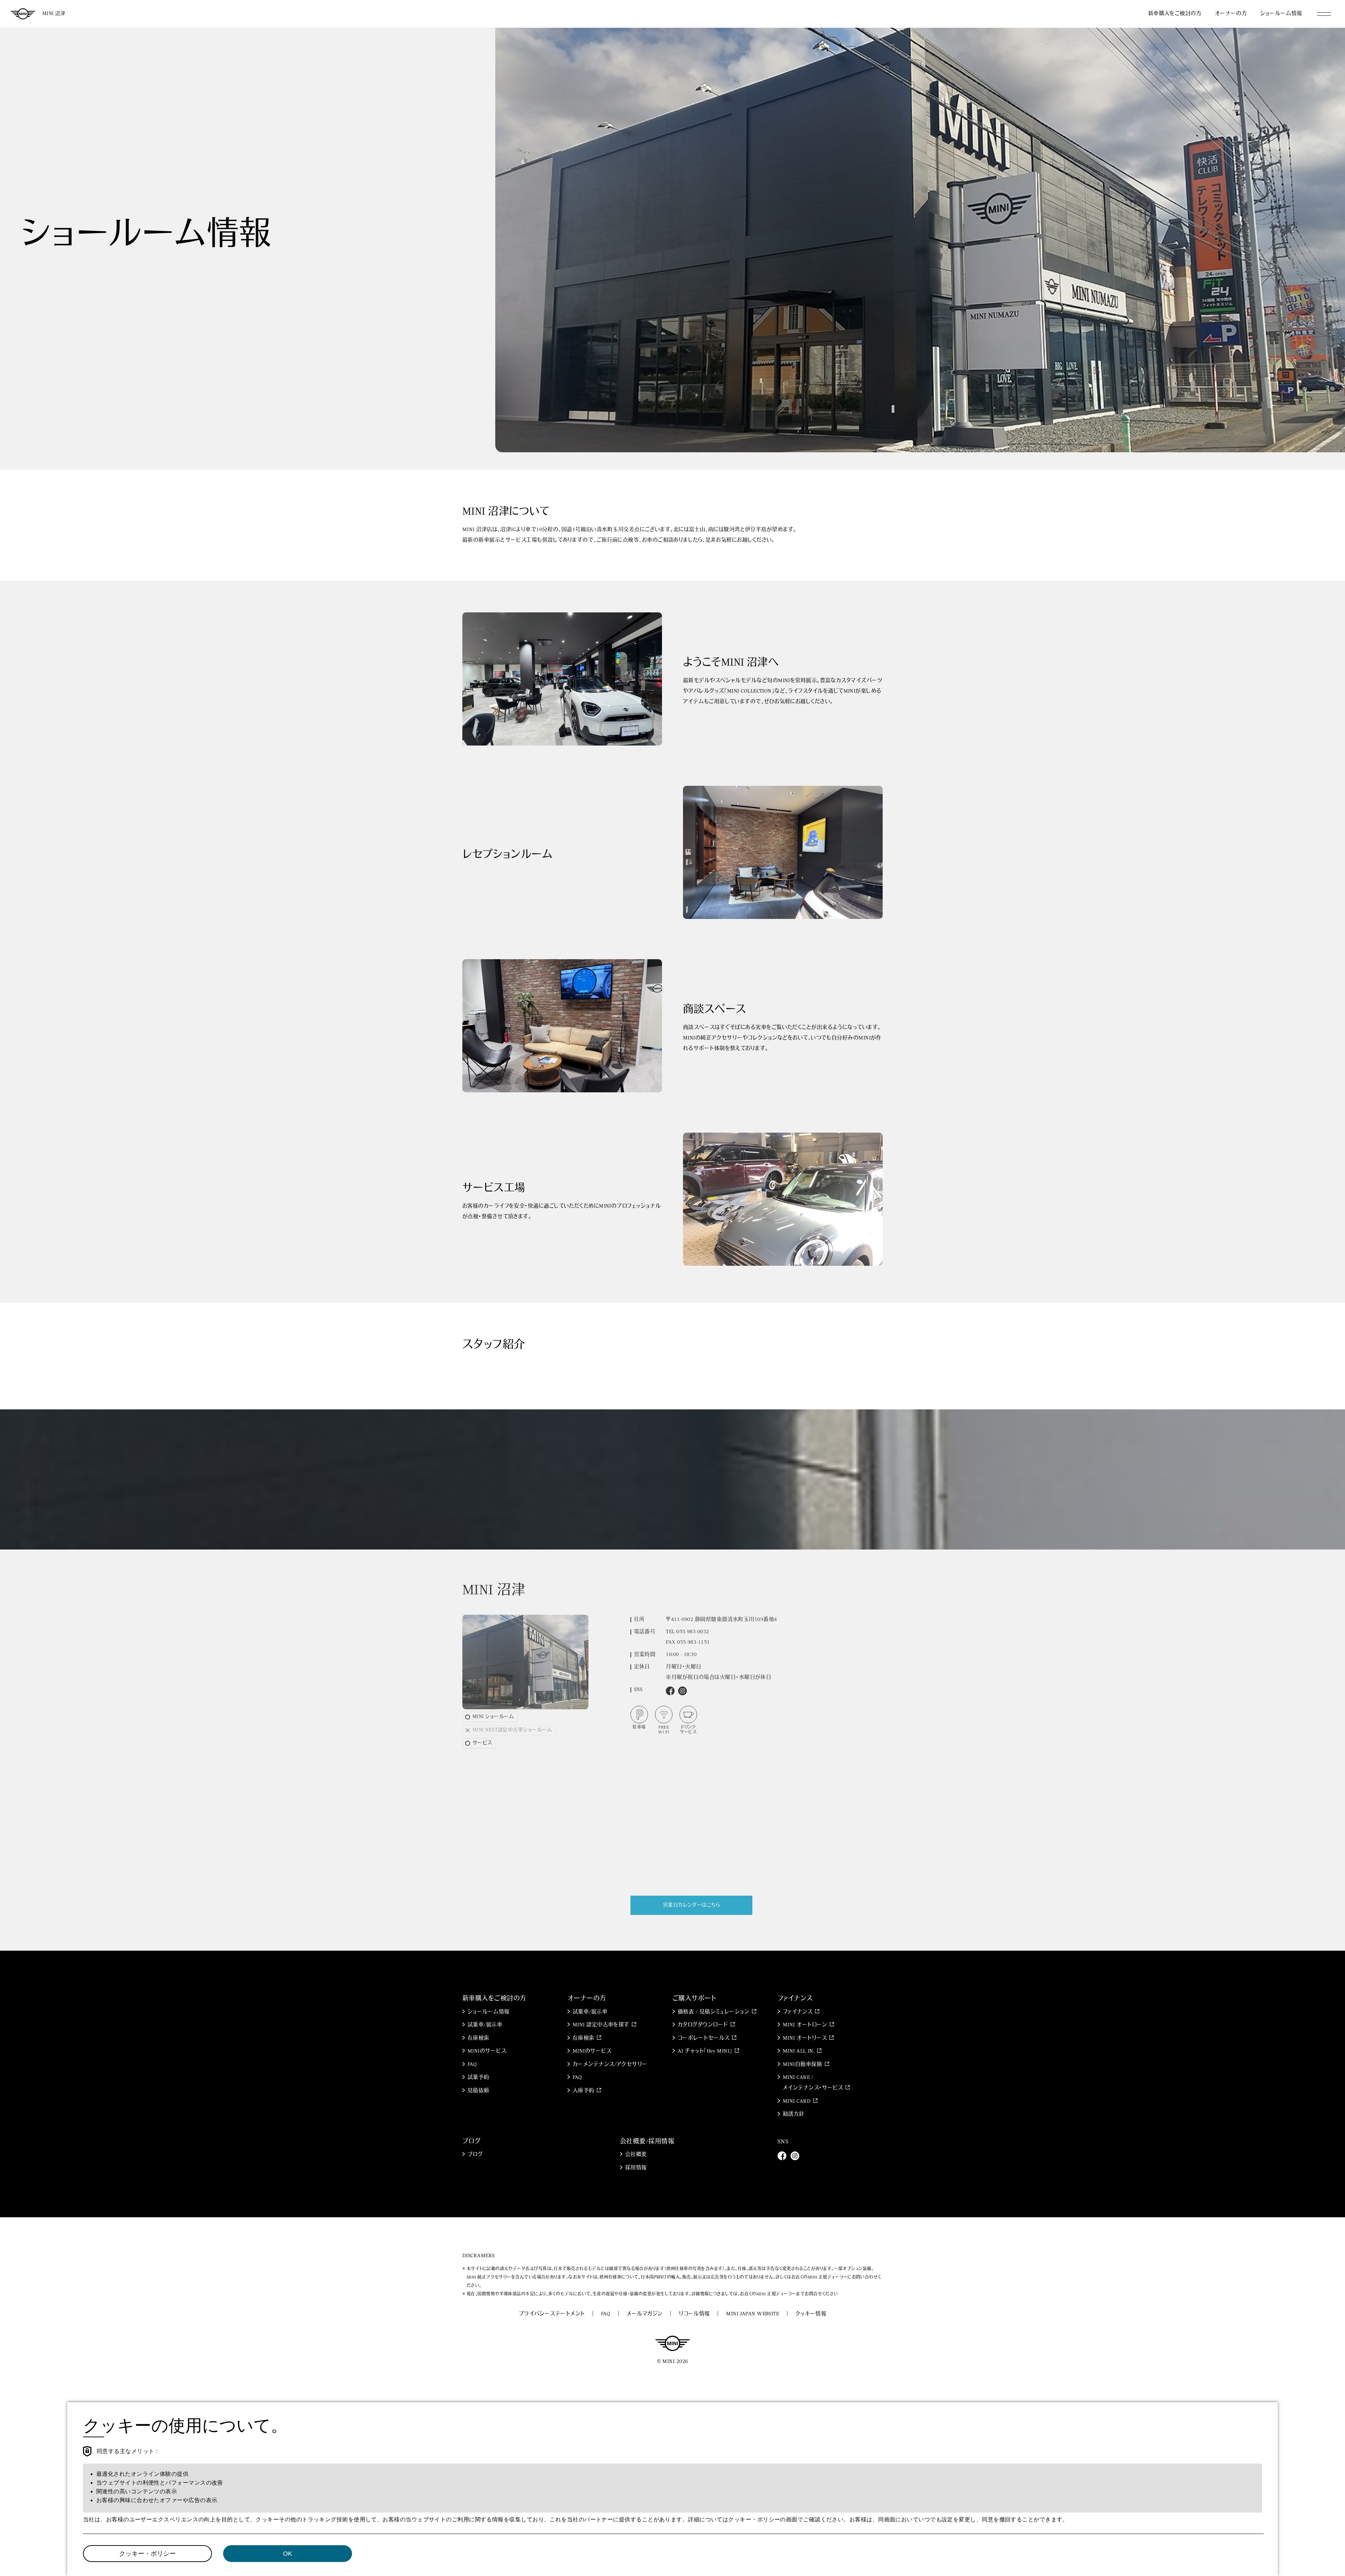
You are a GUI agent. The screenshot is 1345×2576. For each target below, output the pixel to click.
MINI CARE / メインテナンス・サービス (813, 2083)
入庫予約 (584, 2091)
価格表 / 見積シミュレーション (713, 2012)
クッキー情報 (811, 2314)
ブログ (475, 2155)
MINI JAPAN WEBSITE (753, 2314)
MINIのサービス (487, 2051)
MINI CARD (797, 2101)
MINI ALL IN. (799, 2051)
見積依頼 (478, 2091)
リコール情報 (694, 2314)
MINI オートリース (805, 2038)
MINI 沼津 (54, 14)
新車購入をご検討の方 (1175, 14)
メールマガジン (645, 2314)
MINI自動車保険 (802, 2065)
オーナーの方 (1231, 14)
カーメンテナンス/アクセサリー (610, 2065)
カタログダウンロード (703, 2025)
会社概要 (636, 2155)
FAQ (472, 2065)
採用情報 (636, 2168)
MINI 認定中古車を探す (601, 2025)
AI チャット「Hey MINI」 (705, 2051)
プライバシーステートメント (552, 2314)
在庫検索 (478, 2038)
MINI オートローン (805, 2025)
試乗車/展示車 (485, 2025)
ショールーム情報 (1281, 14)
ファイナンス (798, 2012)
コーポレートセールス (704, 2038)
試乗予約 (478, 2078)
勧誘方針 (794, 2114)
